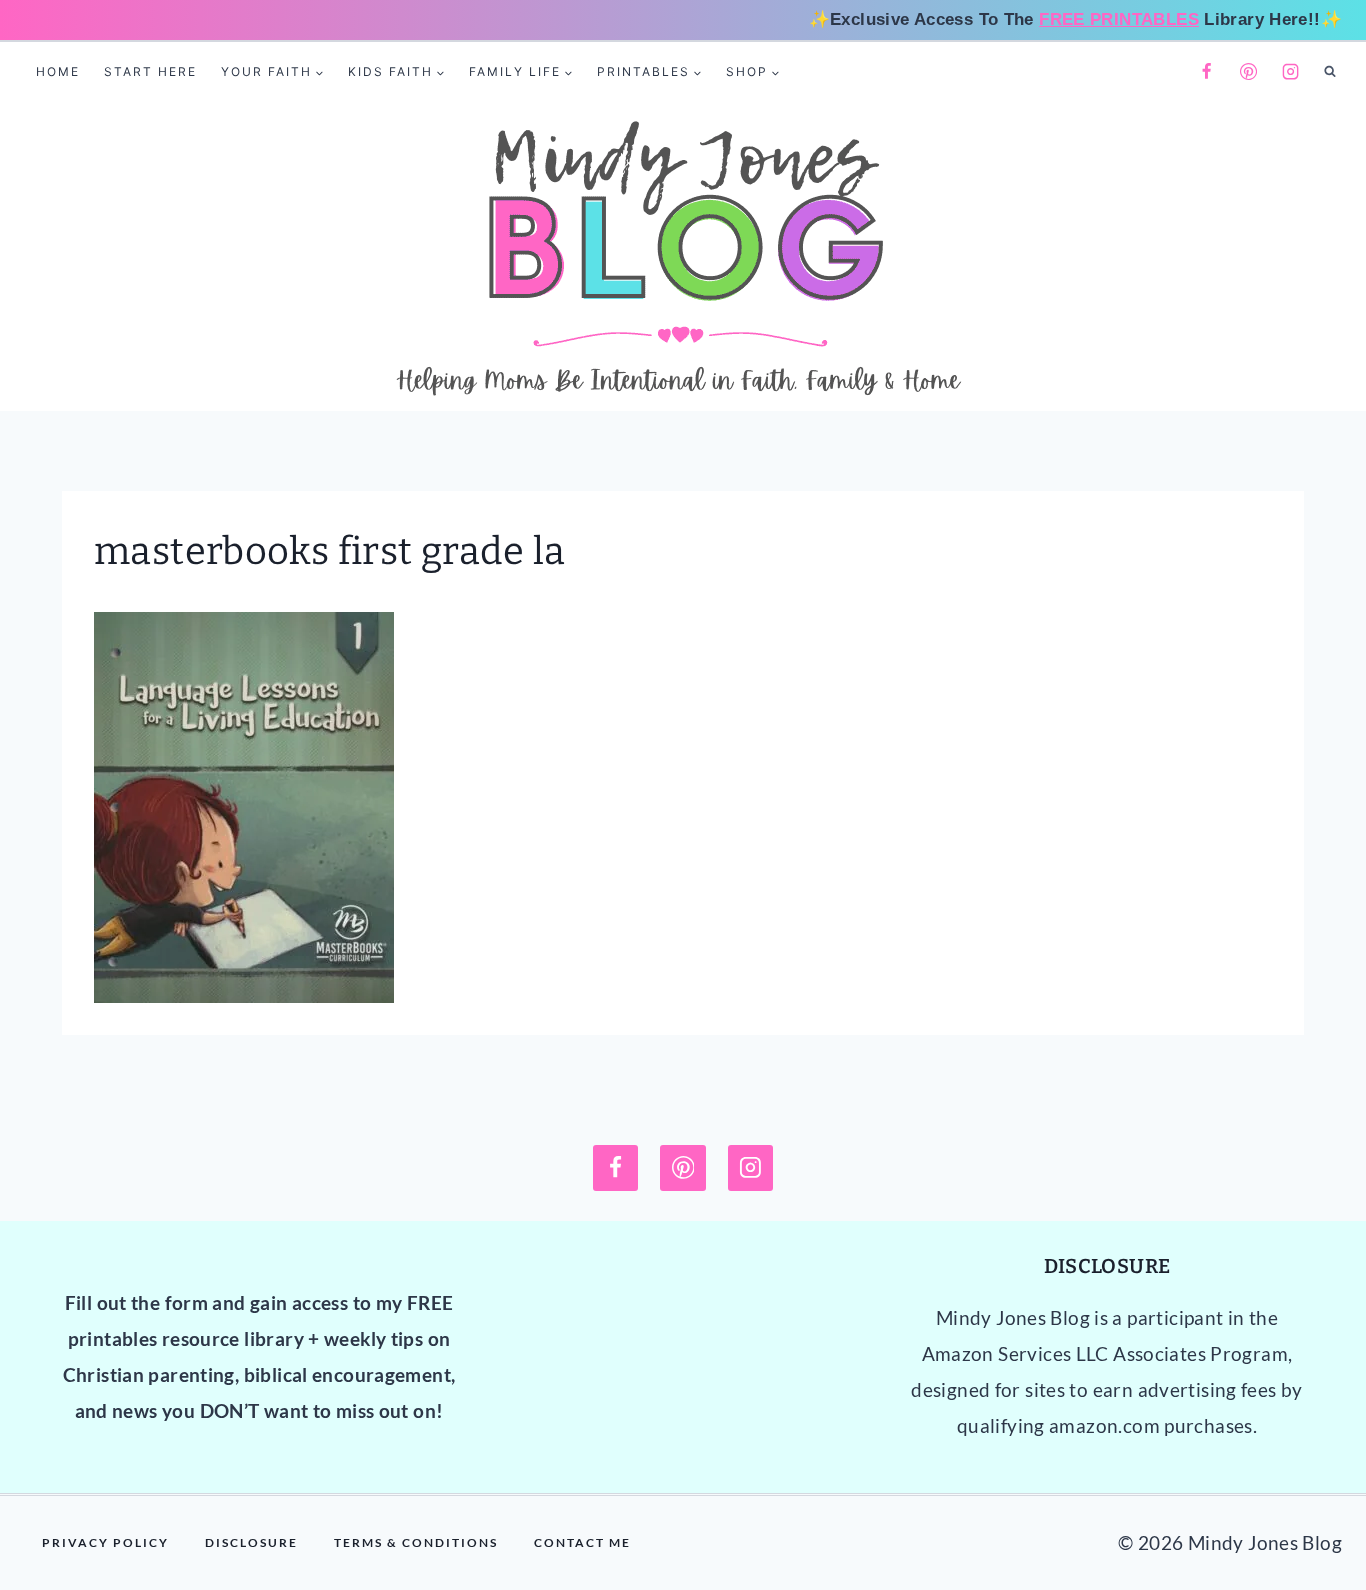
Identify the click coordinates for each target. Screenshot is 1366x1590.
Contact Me (582, 1542)
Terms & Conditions (416, 1542)
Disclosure (251, 1542)
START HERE (150, 71)
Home (58, 71)
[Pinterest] (1249, 72)
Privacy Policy (105, 1542)
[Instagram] (1291, 72)
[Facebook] (1206, 72)
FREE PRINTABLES (1119, 19)
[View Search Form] (1330, 72)
